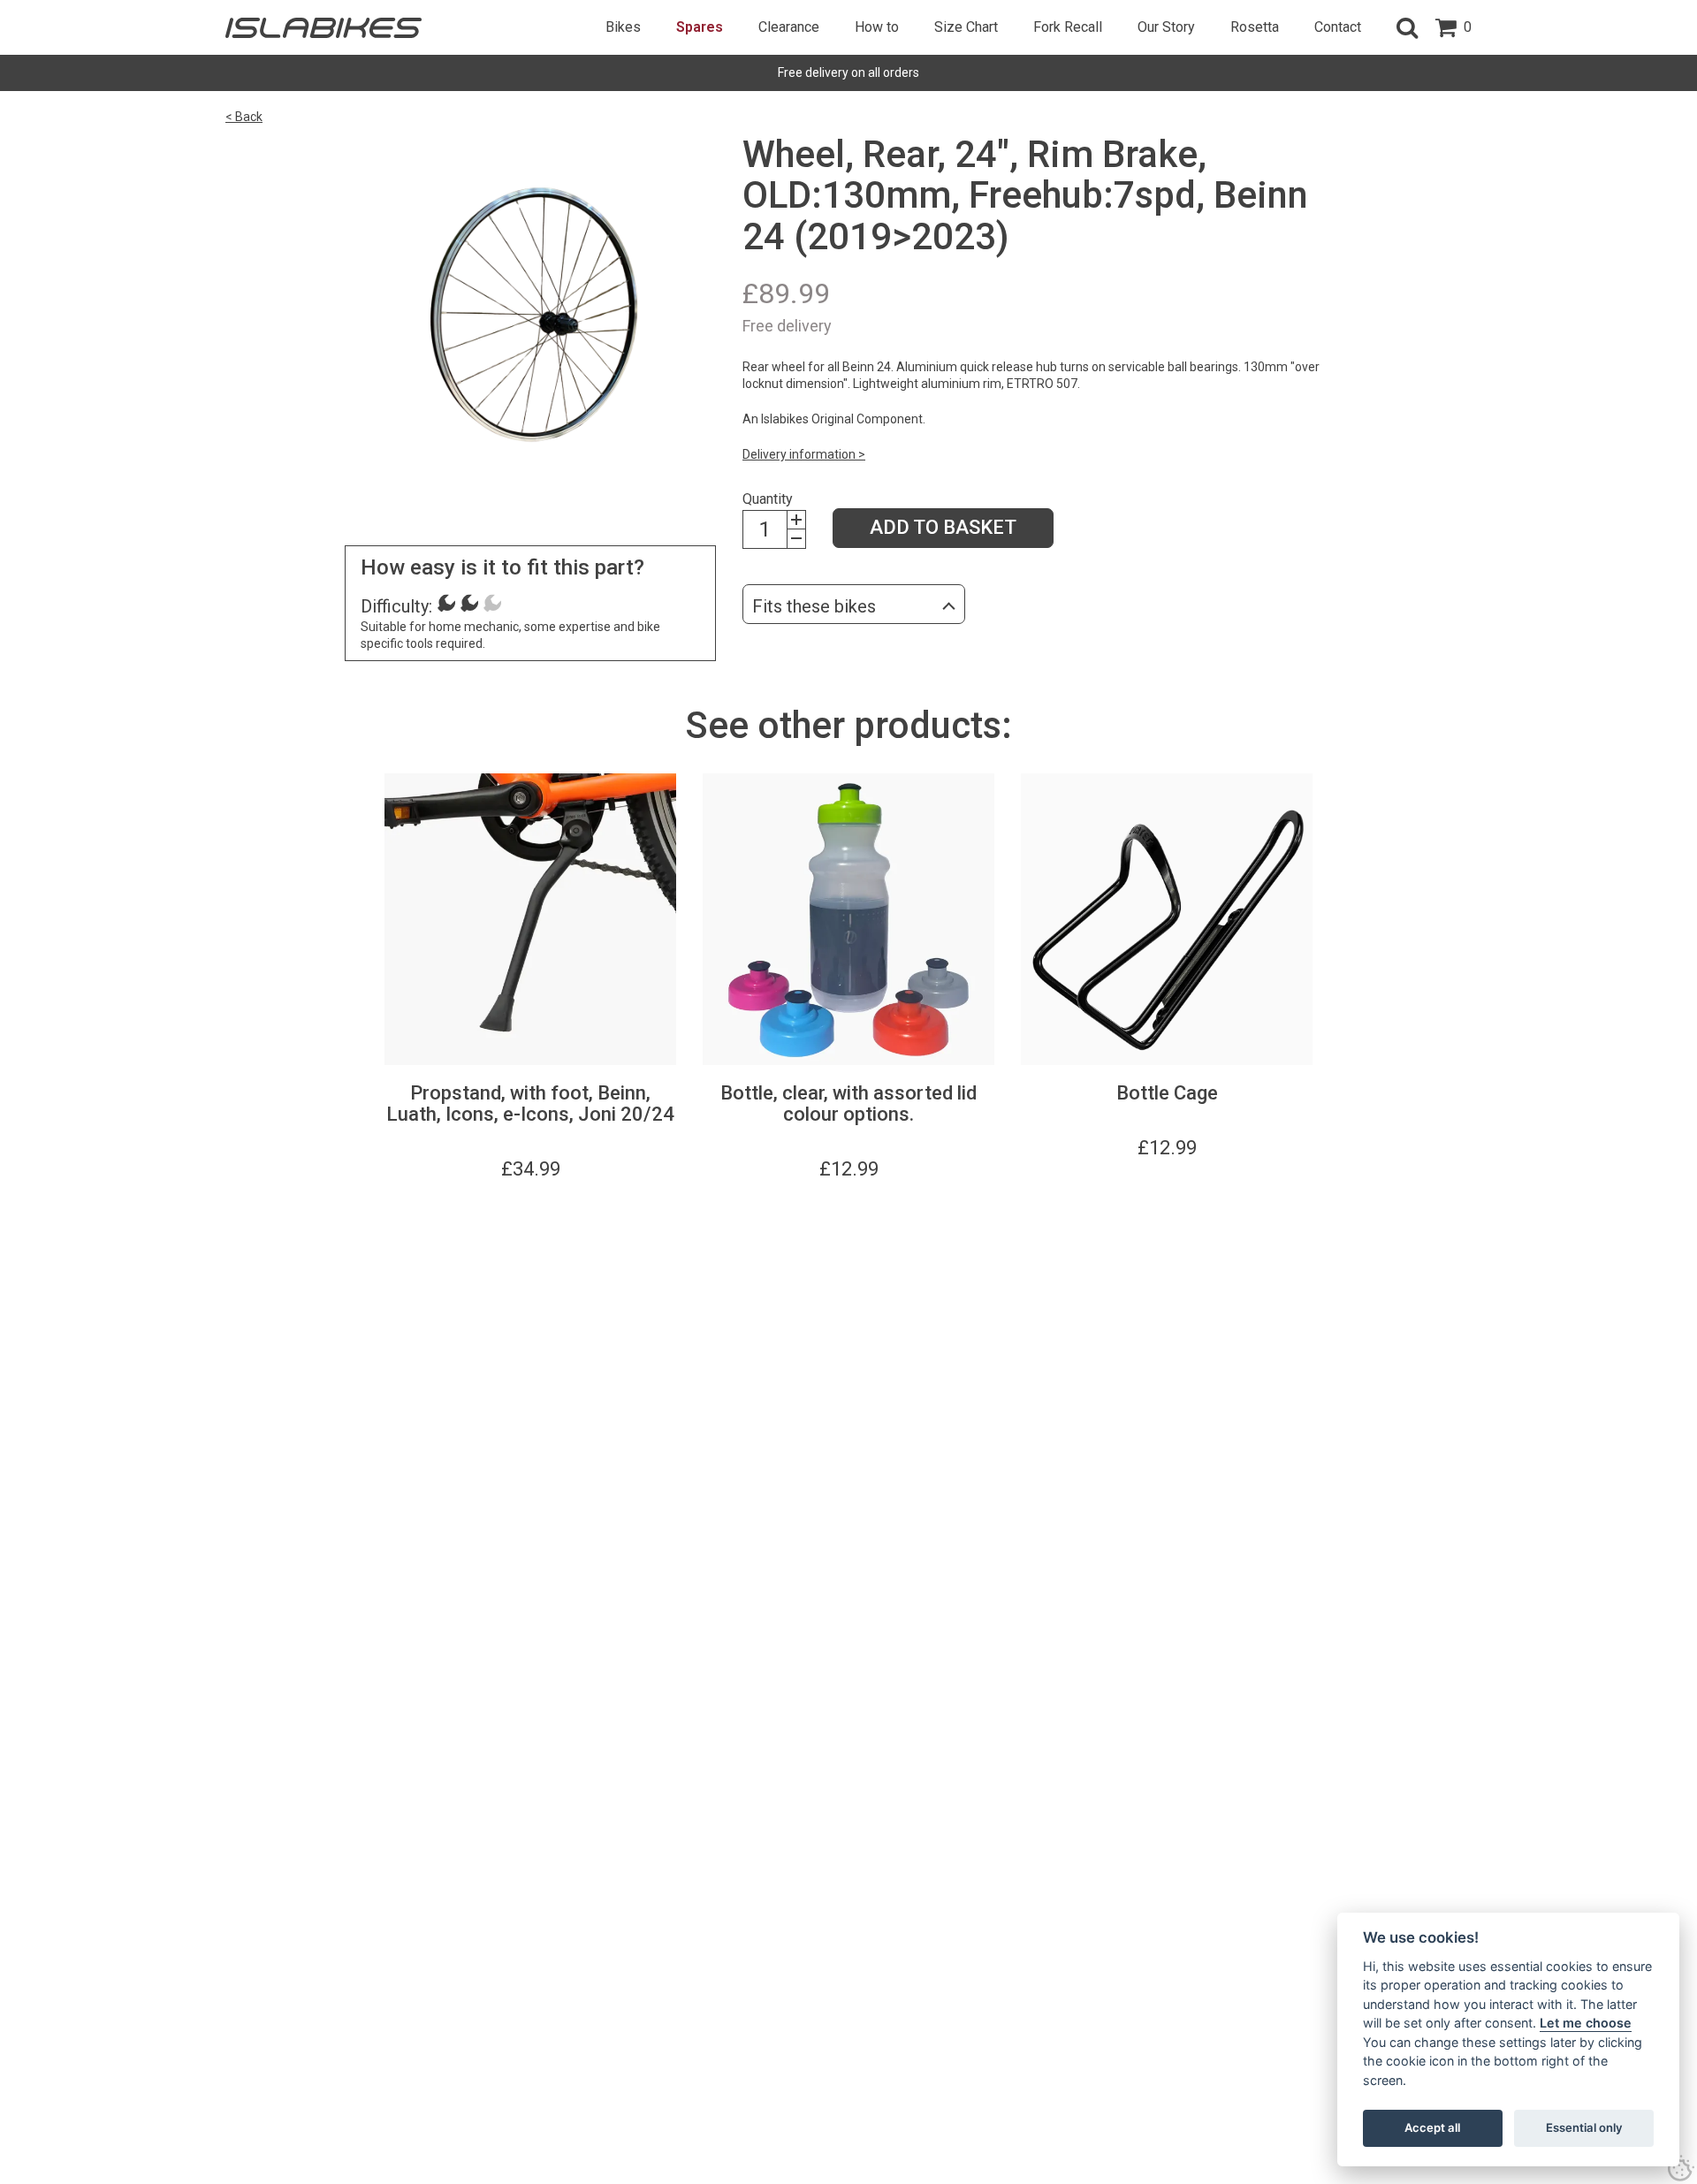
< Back (244, 117)
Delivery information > (804, 454)
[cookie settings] (1681, 2168)
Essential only (1584, 2127)
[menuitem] (623, 27)
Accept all (1432, 2127)
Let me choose (1586, 2023)
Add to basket (943, 527)
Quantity (768, 499)
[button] (1407, 27)
